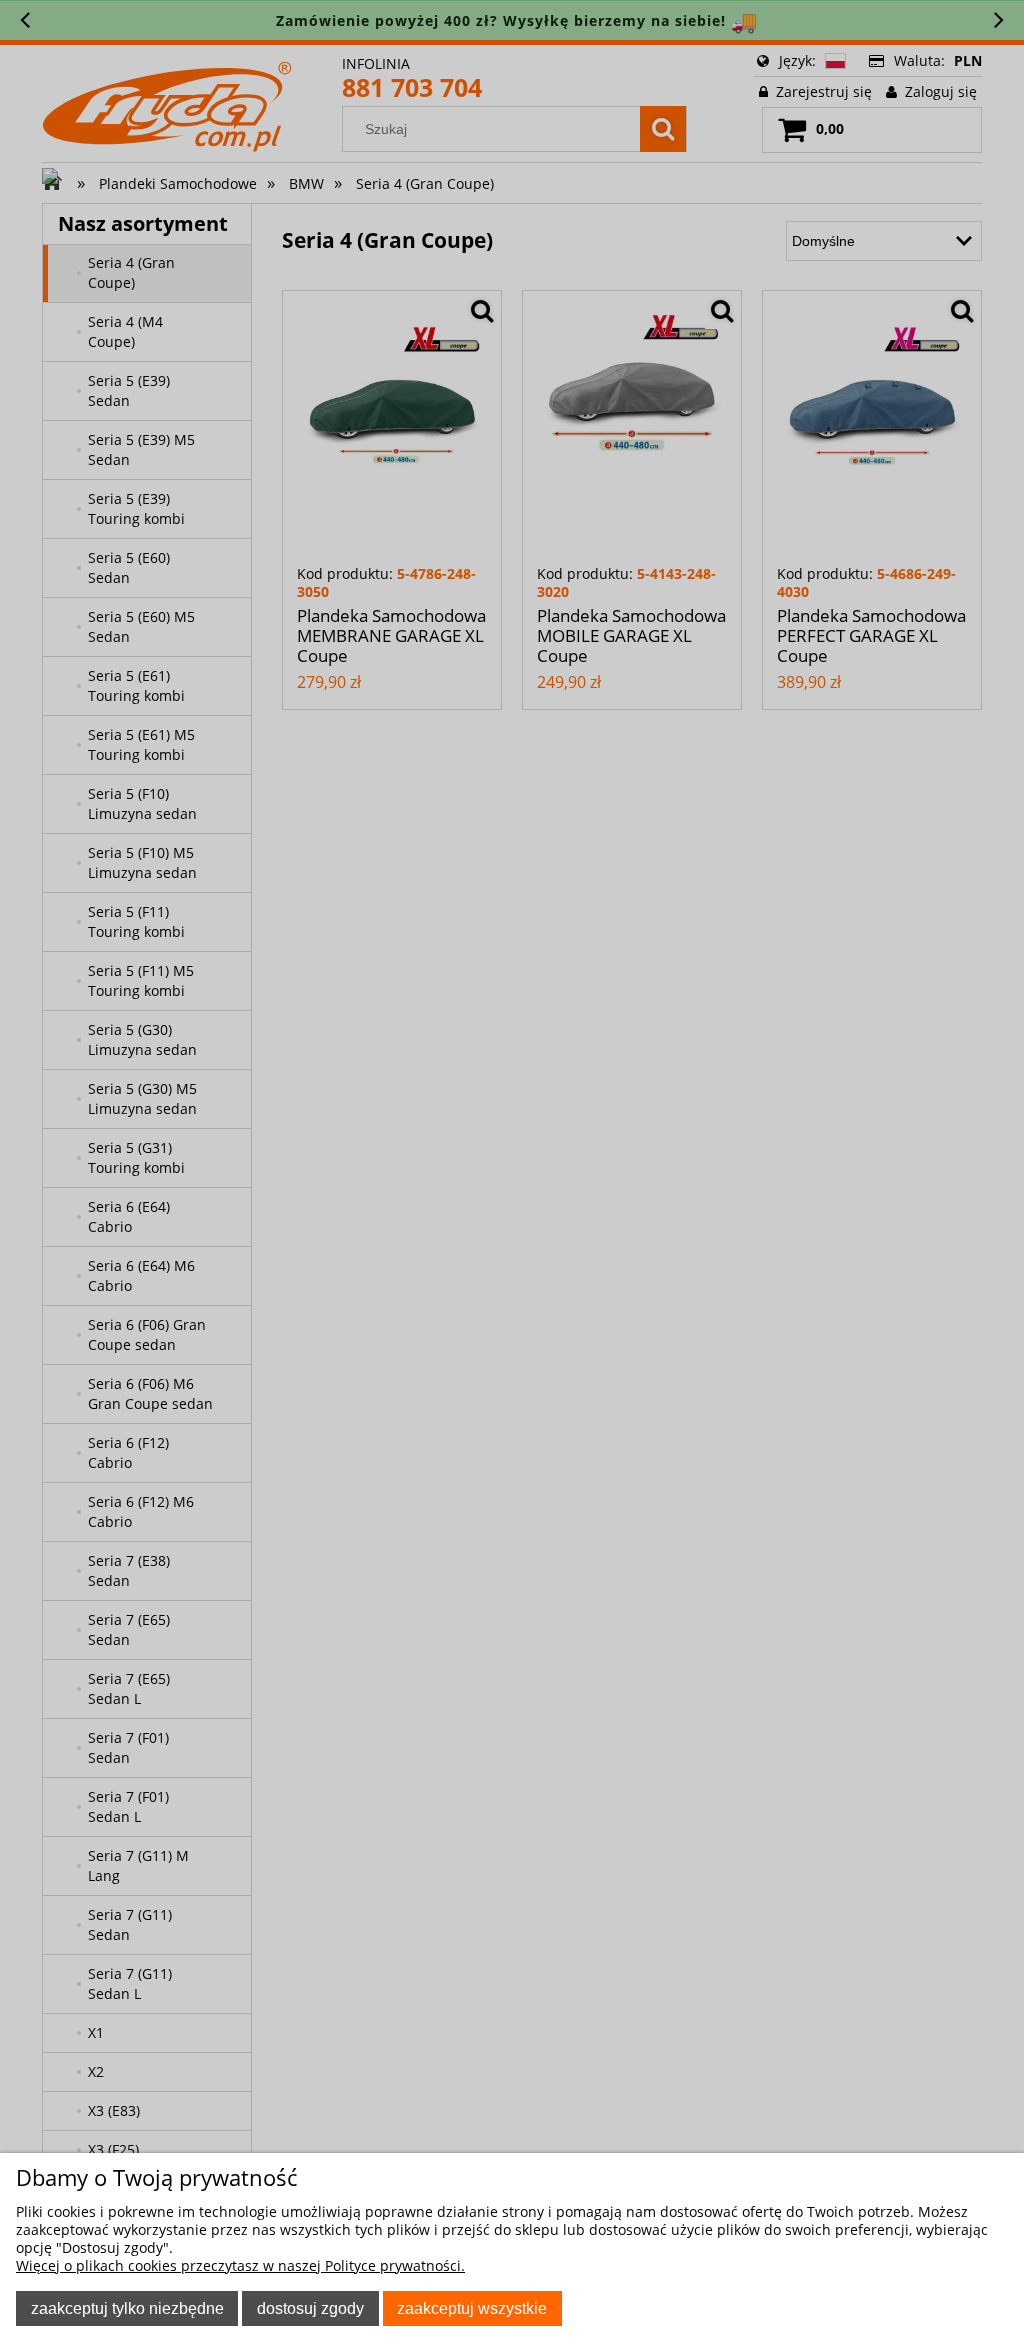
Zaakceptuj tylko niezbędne (127, 2308)
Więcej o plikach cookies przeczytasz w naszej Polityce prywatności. (240, 2265)
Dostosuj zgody (310, 2308)
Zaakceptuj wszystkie (472, 2308)
